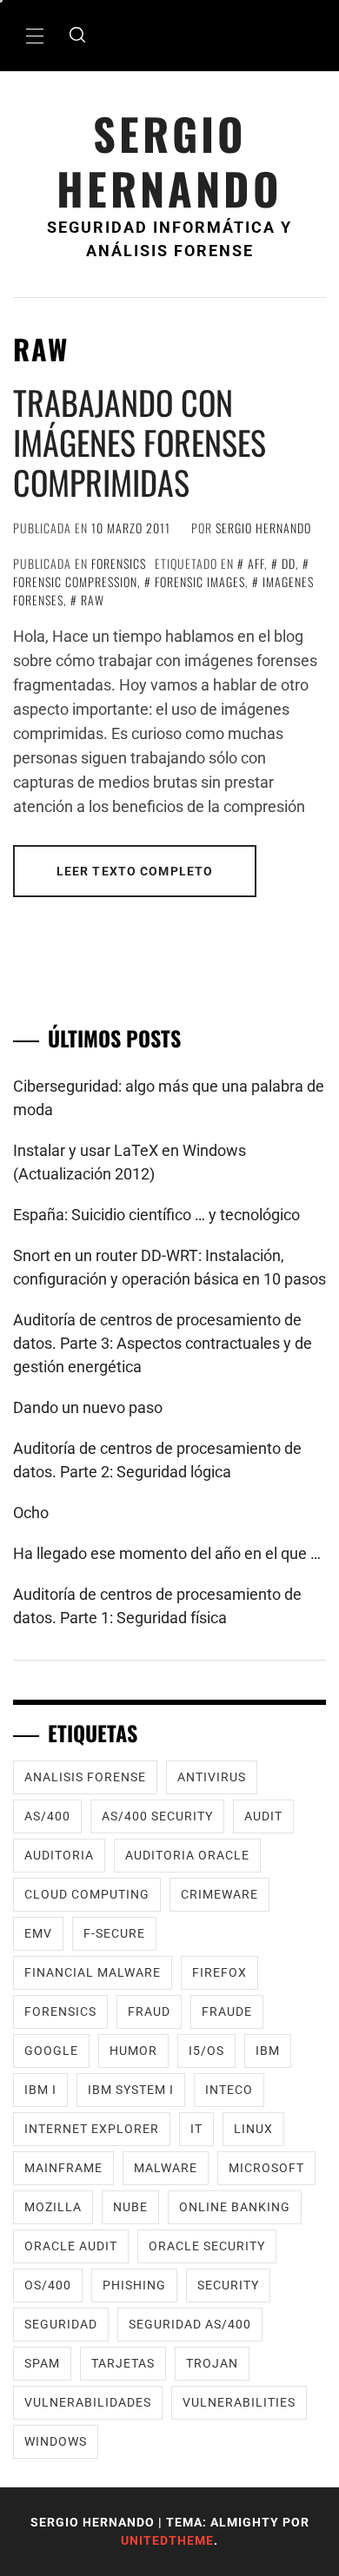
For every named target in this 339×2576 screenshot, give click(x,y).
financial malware (93, 1972)
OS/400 (48, 2285)
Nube (130, 2207)
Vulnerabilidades (88, 2402)
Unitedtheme (167, 2540)
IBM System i (131, 2090)
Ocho (31, 1513)
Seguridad (61, 2324)
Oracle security (207, 2246)
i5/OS (206, 2051)
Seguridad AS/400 (190, 2324)
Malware (166, 2168)
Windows (56, 2441)
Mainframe (63, 2168)
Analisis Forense (85, 1777)
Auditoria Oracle (187, 1855)
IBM (268, 2051)
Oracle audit (71, 2246)
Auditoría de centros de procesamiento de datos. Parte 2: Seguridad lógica (157, 1460)
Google (51, 2051)
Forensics (119, 563)
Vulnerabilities (239, 2402)
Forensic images (200, 581)
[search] (77, 36)
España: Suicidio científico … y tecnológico (156, 1215)
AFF (256, 563)
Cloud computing (87, 1894)
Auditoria (59, 1855)
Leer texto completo (135, 871)
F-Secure (114, 1933)
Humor (133, 2051)
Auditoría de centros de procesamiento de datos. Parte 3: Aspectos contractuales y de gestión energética (163, 1343)
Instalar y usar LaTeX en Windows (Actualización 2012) (130, 1162)
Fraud (149, 2011)
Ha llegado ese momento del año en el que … (167, 1553)
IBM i (40, 2090)
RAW (93, 600)
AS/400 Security (157, 1816)
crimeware (219, 1894)
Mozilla (53, 2207)
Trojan (212, 2363)
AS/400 (47, 1816)
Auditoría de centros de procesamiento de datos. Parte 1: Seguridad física (157, 1606)
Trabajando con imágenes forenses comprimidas (140, 442)
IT (196, 2129)
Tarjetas (123, 2363)
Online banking (235, 2207)
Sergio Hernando (169, 161)
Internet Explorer (92, 2129)
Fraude (227, 2011)
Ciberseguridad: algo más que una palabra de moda (169, 1098)
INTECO (229, 2090)
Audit (263, 1816)
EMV (38, 1933)
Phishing (134, 2285)
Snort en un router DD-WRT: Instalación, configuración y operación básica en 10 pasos (169, 1267)
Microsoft (266, 2168)
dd (289, 563)
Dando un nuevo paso (88, 1407)
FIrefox (219, 1972)
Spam (42, 2363)
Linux (253, 2129)
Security (228, 2285)
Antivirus (212, 1777)
